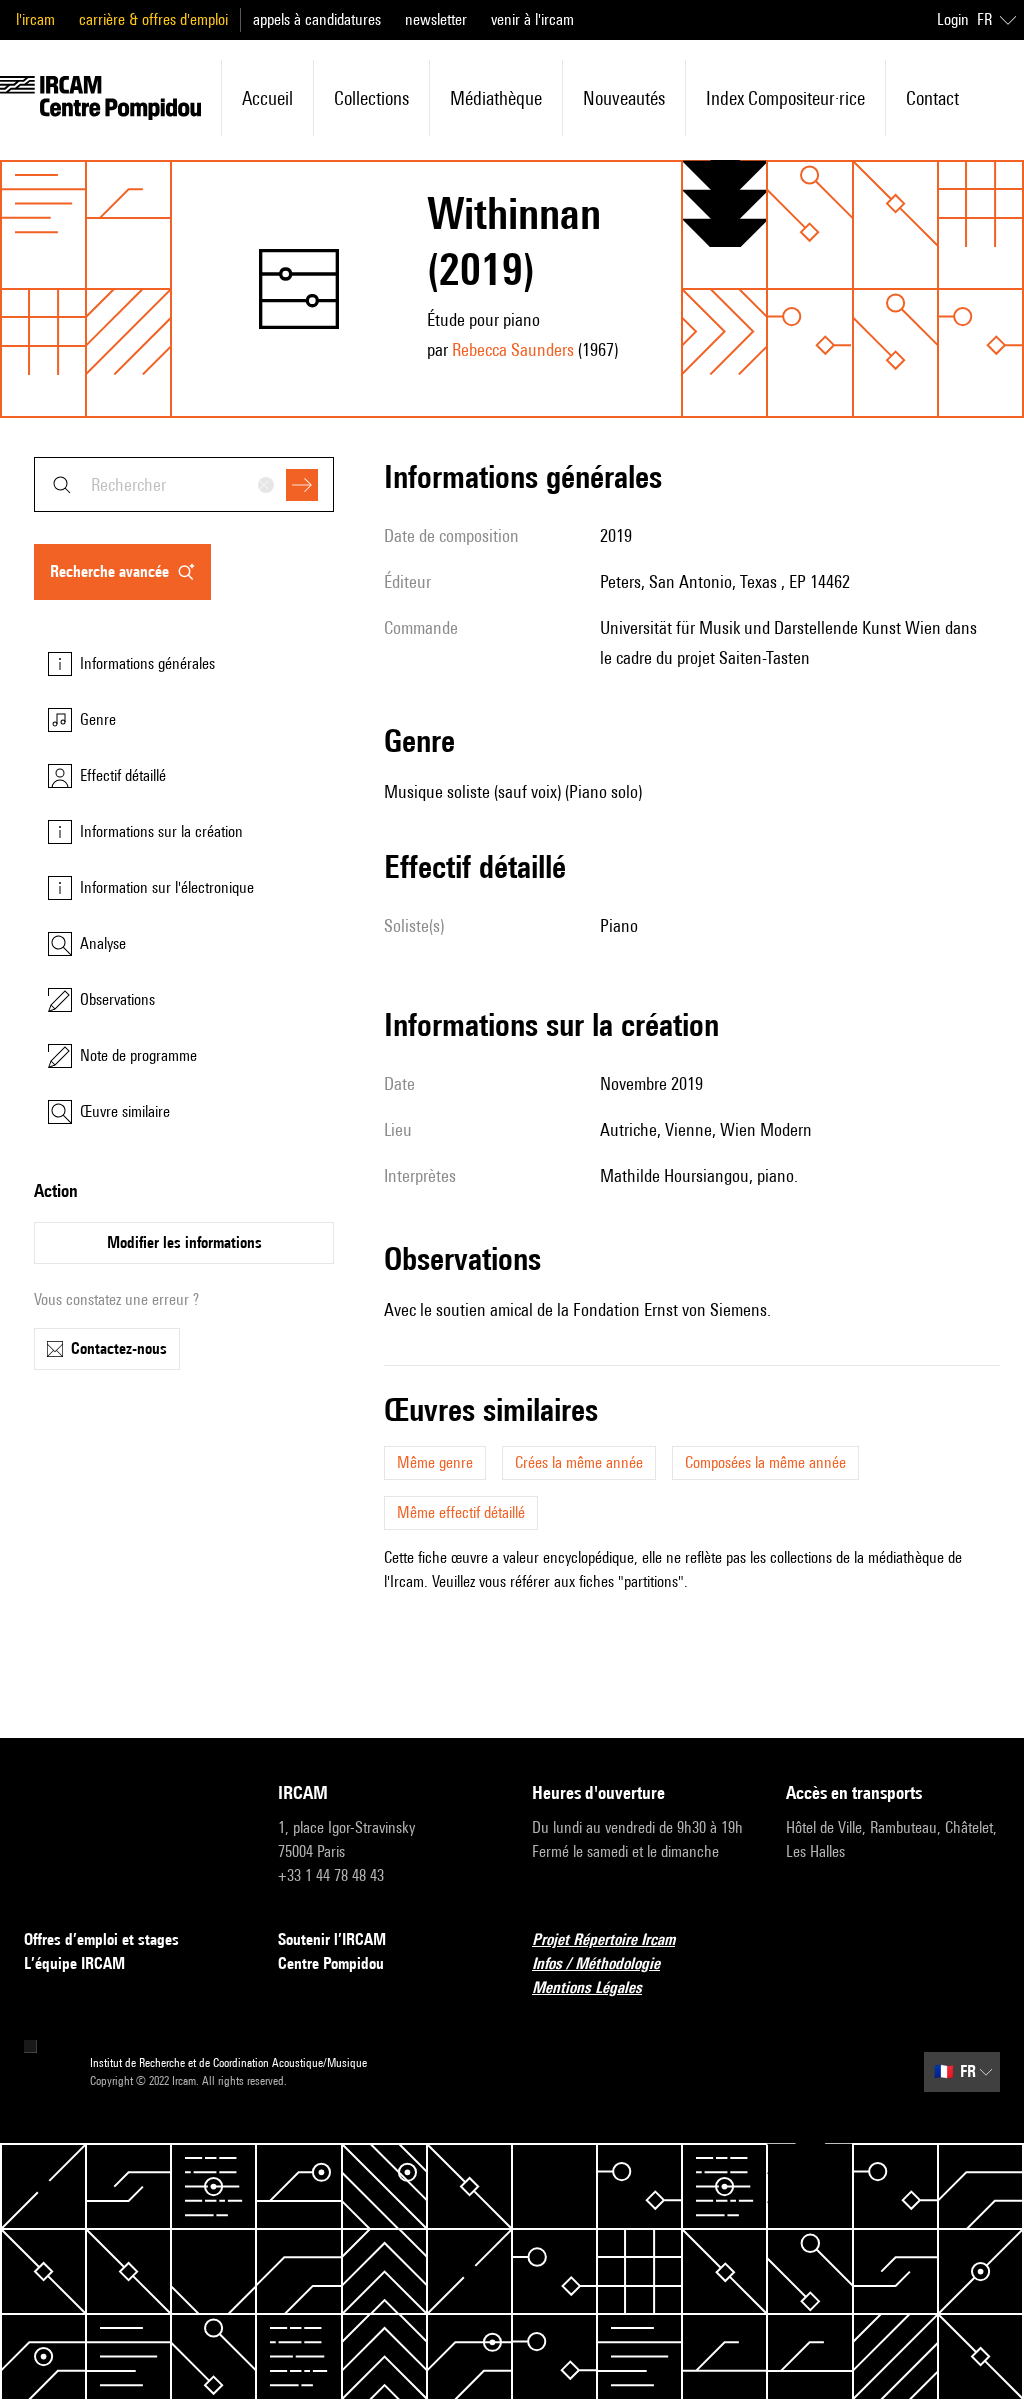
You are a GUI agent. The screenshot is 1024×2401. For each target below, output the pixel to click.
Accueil (267, 98)
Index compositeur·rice (785, 98)
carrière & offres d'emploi (153, 19)
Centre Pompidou (331, 1963)
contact (932, 98)
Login (953, 19)
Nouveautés (624, 98)
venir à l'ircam (532, 19)
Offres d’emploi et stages (101, 1939)
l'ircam (35, 19)
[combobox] (184, 484)
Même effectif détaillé (461, 1512)
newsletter (436, 19)
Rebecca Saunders (513, 349)
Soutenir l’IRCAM (332, 1939)
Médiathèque (496, 98)
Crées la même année (579, 1462)
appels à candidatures (317, 19)
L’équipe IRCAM (74, 1963)
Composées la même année (765, 1462)
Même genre (435, 1462)
